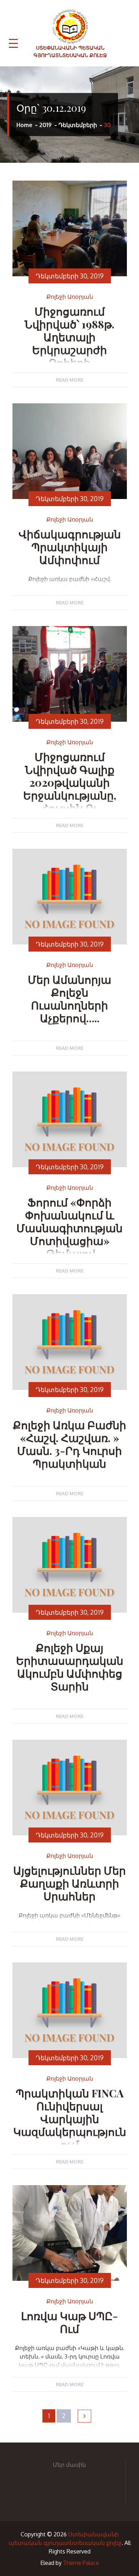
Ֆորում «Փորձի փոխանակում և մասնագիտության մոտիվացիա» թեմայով (69, 1228)
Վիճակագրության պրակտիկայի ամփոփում (70, 547)
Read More (70, 380)
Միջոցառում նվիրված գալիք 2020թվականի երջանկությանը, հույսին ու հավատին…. (70, 789)
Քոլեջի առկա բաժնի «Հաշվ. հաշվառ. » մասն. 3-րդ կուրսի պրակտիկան (69, 1444)
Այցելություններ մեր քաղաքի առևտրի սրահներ (69, 1883)
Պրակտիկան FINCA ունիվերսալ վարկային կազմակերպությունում (70, 2119)
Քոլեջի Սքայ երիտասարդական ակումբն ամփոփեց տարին (70, 1667)
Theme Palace (81, 2563)
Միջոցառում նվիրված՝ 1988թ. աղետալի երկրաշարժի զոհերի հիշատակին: (69, 343)
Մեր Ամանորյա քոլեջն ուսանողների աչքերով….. (69, 999)
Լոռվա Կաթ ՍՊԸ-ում (69, 2322)
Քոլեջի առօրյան (70, 297)
